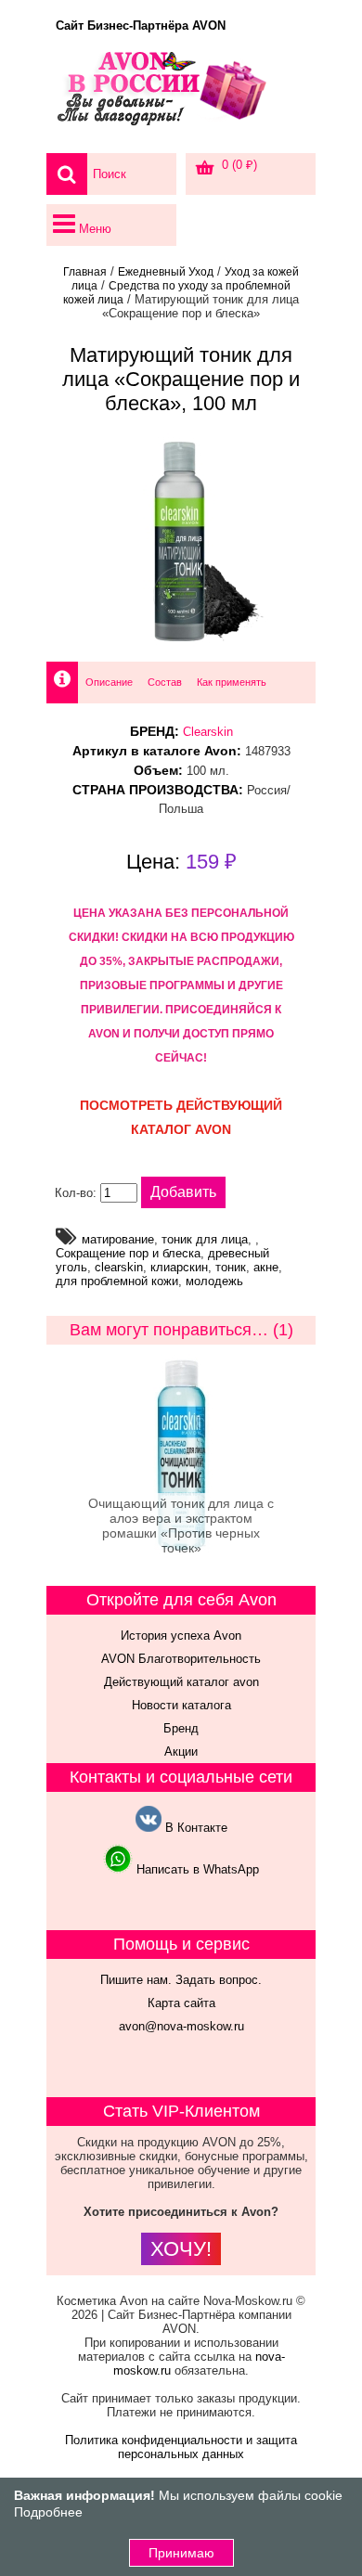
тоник (231, 1267)
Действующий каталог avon (181, 1682)
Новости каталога (181, 1705)
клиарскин (179, 1267)
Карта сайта (181, 2003)
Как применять (232, 682)
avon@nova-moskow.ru (181, 2026)
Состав (165, 682)
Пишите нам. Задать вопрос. (181, 1980)
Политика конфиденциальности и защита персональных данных (181, 2447)
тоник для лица (205, 1239)
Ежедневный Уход (166, 272)
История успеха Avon (181, 1636)
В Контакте (194, 1828)
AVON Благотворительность (181, 1659)
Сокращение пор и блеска (128, 1253)
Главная (85, 272)
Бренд (181, 1728)
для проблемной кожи (117, 1281)
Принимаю (181, 2553)
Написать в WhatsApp (196, 1869)
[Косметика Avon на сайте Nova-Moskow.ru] (181, 97)
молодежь (214, 1281)
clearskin (119, 1267)
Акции (181, 1752)
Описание (109, 682)
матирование (118, 1239)
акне (266, 1267)
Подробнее (48, 2512)
